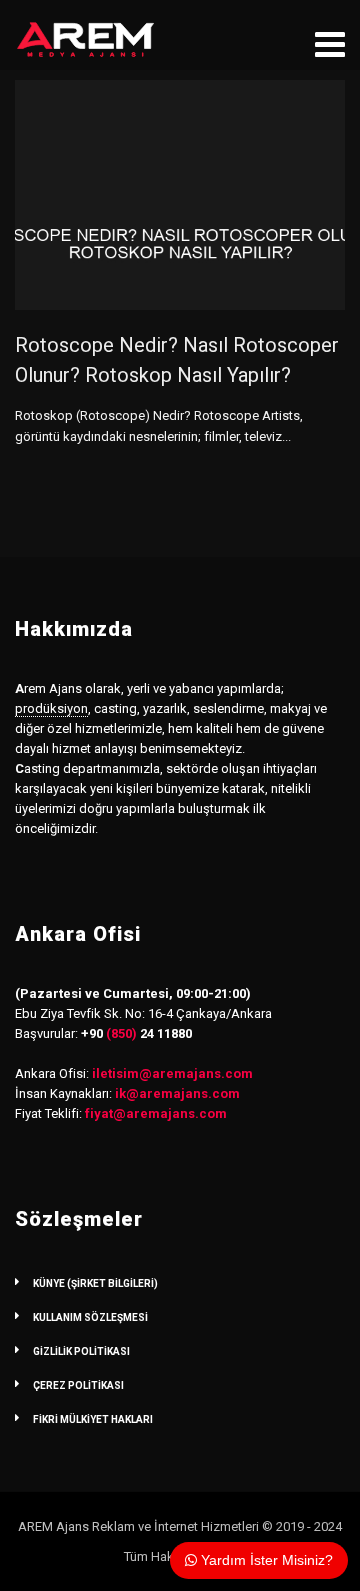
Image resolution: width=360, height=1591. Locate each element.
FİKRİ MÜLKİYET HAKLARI (93, 1419)
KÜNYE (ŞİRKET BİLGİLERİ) (95, 1283)
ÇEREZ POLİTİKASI (78, 1385)
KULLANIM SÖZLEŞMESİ (90, 1317)
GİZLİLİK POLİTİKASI (81, 1351)
